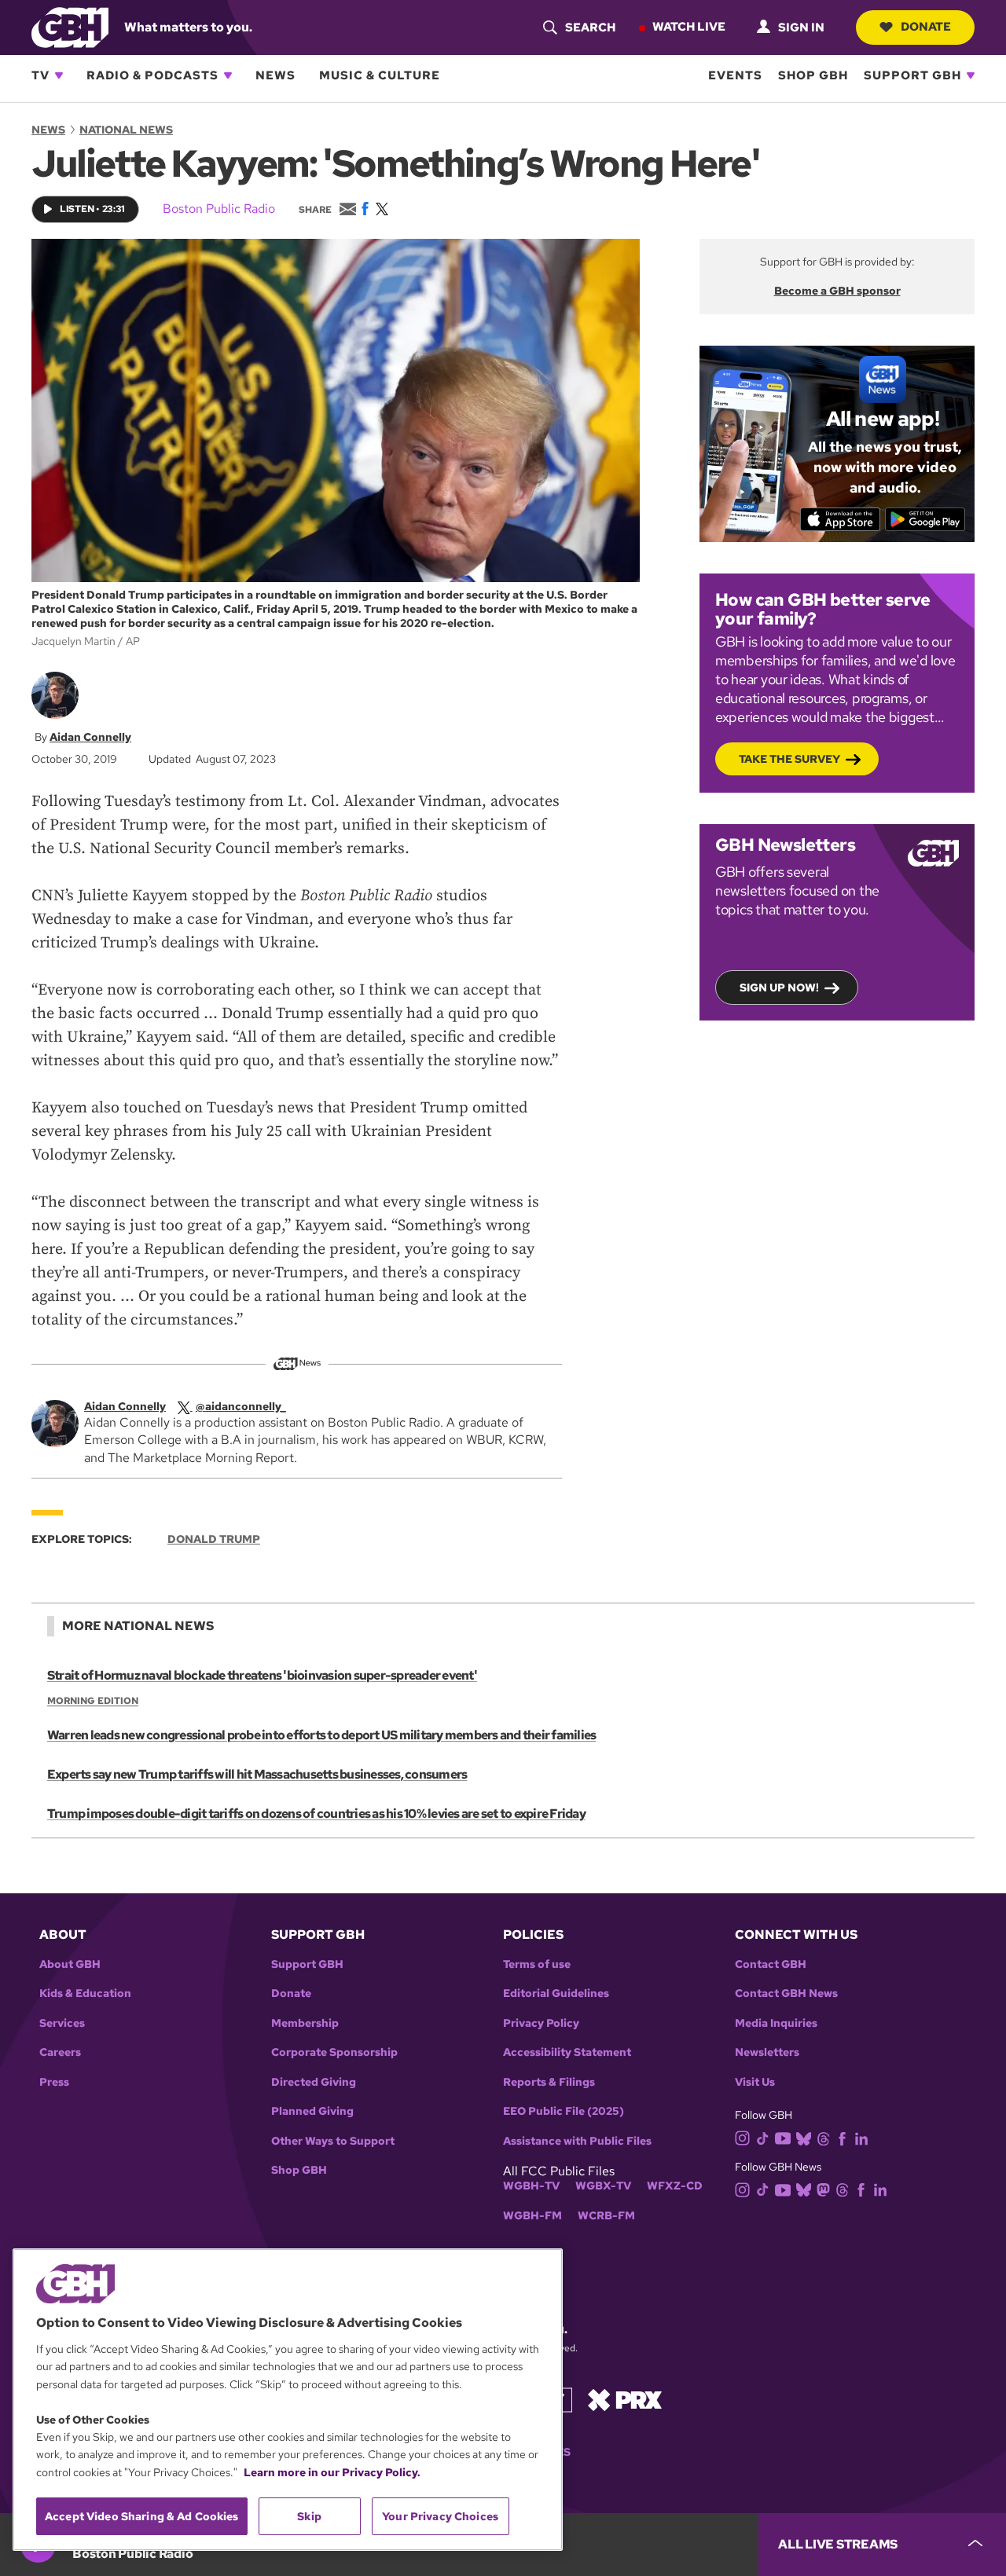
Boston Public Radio (219, 209)
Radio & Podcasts (152, 75)
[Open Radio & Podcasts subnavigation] (228, 75)
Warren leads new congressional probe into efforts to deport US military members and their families (321, 1735)
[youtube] (783, 2137)
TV (40, 75)
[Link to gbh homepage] (70, 26)
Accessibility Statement (567, 2052)
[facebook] (842, 2137)
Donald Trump (214, 1539)
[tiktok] (763, 2137)
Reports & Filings (549, 2082)
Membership (305, 2023)
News (275, 75)
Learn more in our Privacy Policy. (332, 2472)
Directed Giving (314, 2082)
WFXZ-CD (675, 2186)
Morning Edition (93, 1701)
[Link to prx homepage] (625, 2399)
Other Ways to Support (333, 2141)
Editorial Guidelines (556, 1993)
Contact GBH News (786, 1993)
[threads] (823, 2137)
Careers (60, 2052)
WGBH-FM (532, 2216)
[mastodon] (823, 2189)
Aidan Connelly (90, 737)
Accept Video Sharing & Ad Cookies (142, 2516)
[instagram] (743, 2137)
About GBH (70, 1964)
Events (735, 75)
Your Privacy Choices (440, 2516)
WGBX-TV (603, 2186)
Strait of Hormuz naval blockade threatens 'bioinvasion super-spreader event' (262, 1675)
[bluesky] (804, 2137)
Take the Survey (789, 759)
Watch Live (689, 27)
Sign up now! (779, 988)
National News (126, 130)
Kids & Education (85, 1993)
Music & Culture (380, 75)
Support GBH (912, 75)
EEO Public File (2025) (564, 2111)
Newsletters (767, 2052)
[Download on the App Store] (841, 519)
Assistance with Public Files (577, 2141)
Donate (926, 27)
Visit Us (755, 2082)
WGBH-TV (531, 2186)
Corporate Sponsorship (334, 2052)
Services (62, 2023)
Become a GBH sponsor (837, 291)
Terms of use (537, 1964)
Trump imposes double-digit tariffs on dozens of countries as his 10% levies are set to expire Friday (316, 1814)
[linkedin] (861, 2137)
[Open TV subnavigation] (59, 75)
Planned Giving (312, 2111)
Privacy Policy (541, 2023)
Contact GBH (771, 1964)
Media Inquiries (776, 2023)
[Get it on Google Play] (925, 519)
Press (54, 2082)
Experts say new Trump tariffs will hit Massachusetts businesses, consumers (257, 1774)
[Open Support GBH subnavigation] (971, 75)
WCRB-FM (606, 2216)
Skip (309, 2516)
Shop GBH (813, 75)
